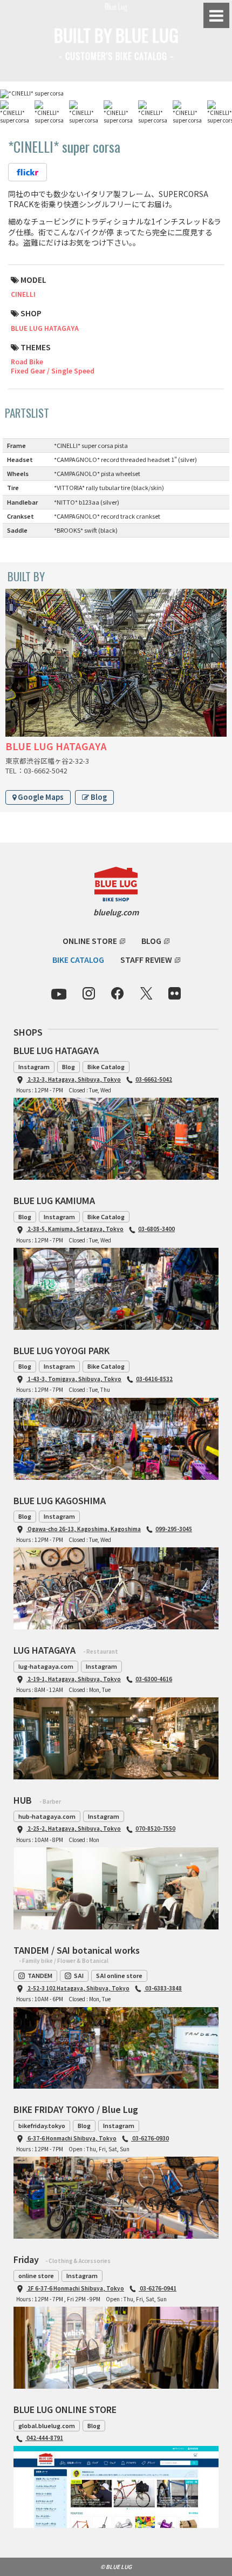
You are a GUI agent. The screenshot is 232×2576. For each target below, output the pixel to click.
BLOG (151, 941)
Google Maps (40, 797)
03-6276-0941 (158, 2288)
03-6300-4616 (154, 1679)
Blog (98, 797)
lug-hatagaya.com (46, 1666)
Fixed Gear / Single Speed (53, 371)
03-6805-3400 (156, 1229)
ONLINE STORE (90, 941)
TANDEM (40, 1975)
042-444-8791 (44, 2438)
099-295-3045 (174, 1529)
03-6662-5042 (154, 1079)
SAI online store (119, 1975)
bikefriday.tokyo (42, 2125)
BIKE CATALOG (78, 960)
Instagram (34, 1066)
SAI (79, 1975)
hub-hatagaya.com (47, 1816)
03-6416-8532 (154, 1379)
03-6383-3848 (163, 1988)
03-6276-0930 (150, 2138)
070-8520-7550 (155, 1828)
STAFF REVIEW (146, 960)
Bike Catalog (106, 1066)
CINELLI (23, 294)
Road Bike (27, 361)
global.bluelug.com (47, 2425)
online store (36, 2275)
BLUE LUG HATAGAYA (45, 328)
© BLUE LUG (116, 2567)
